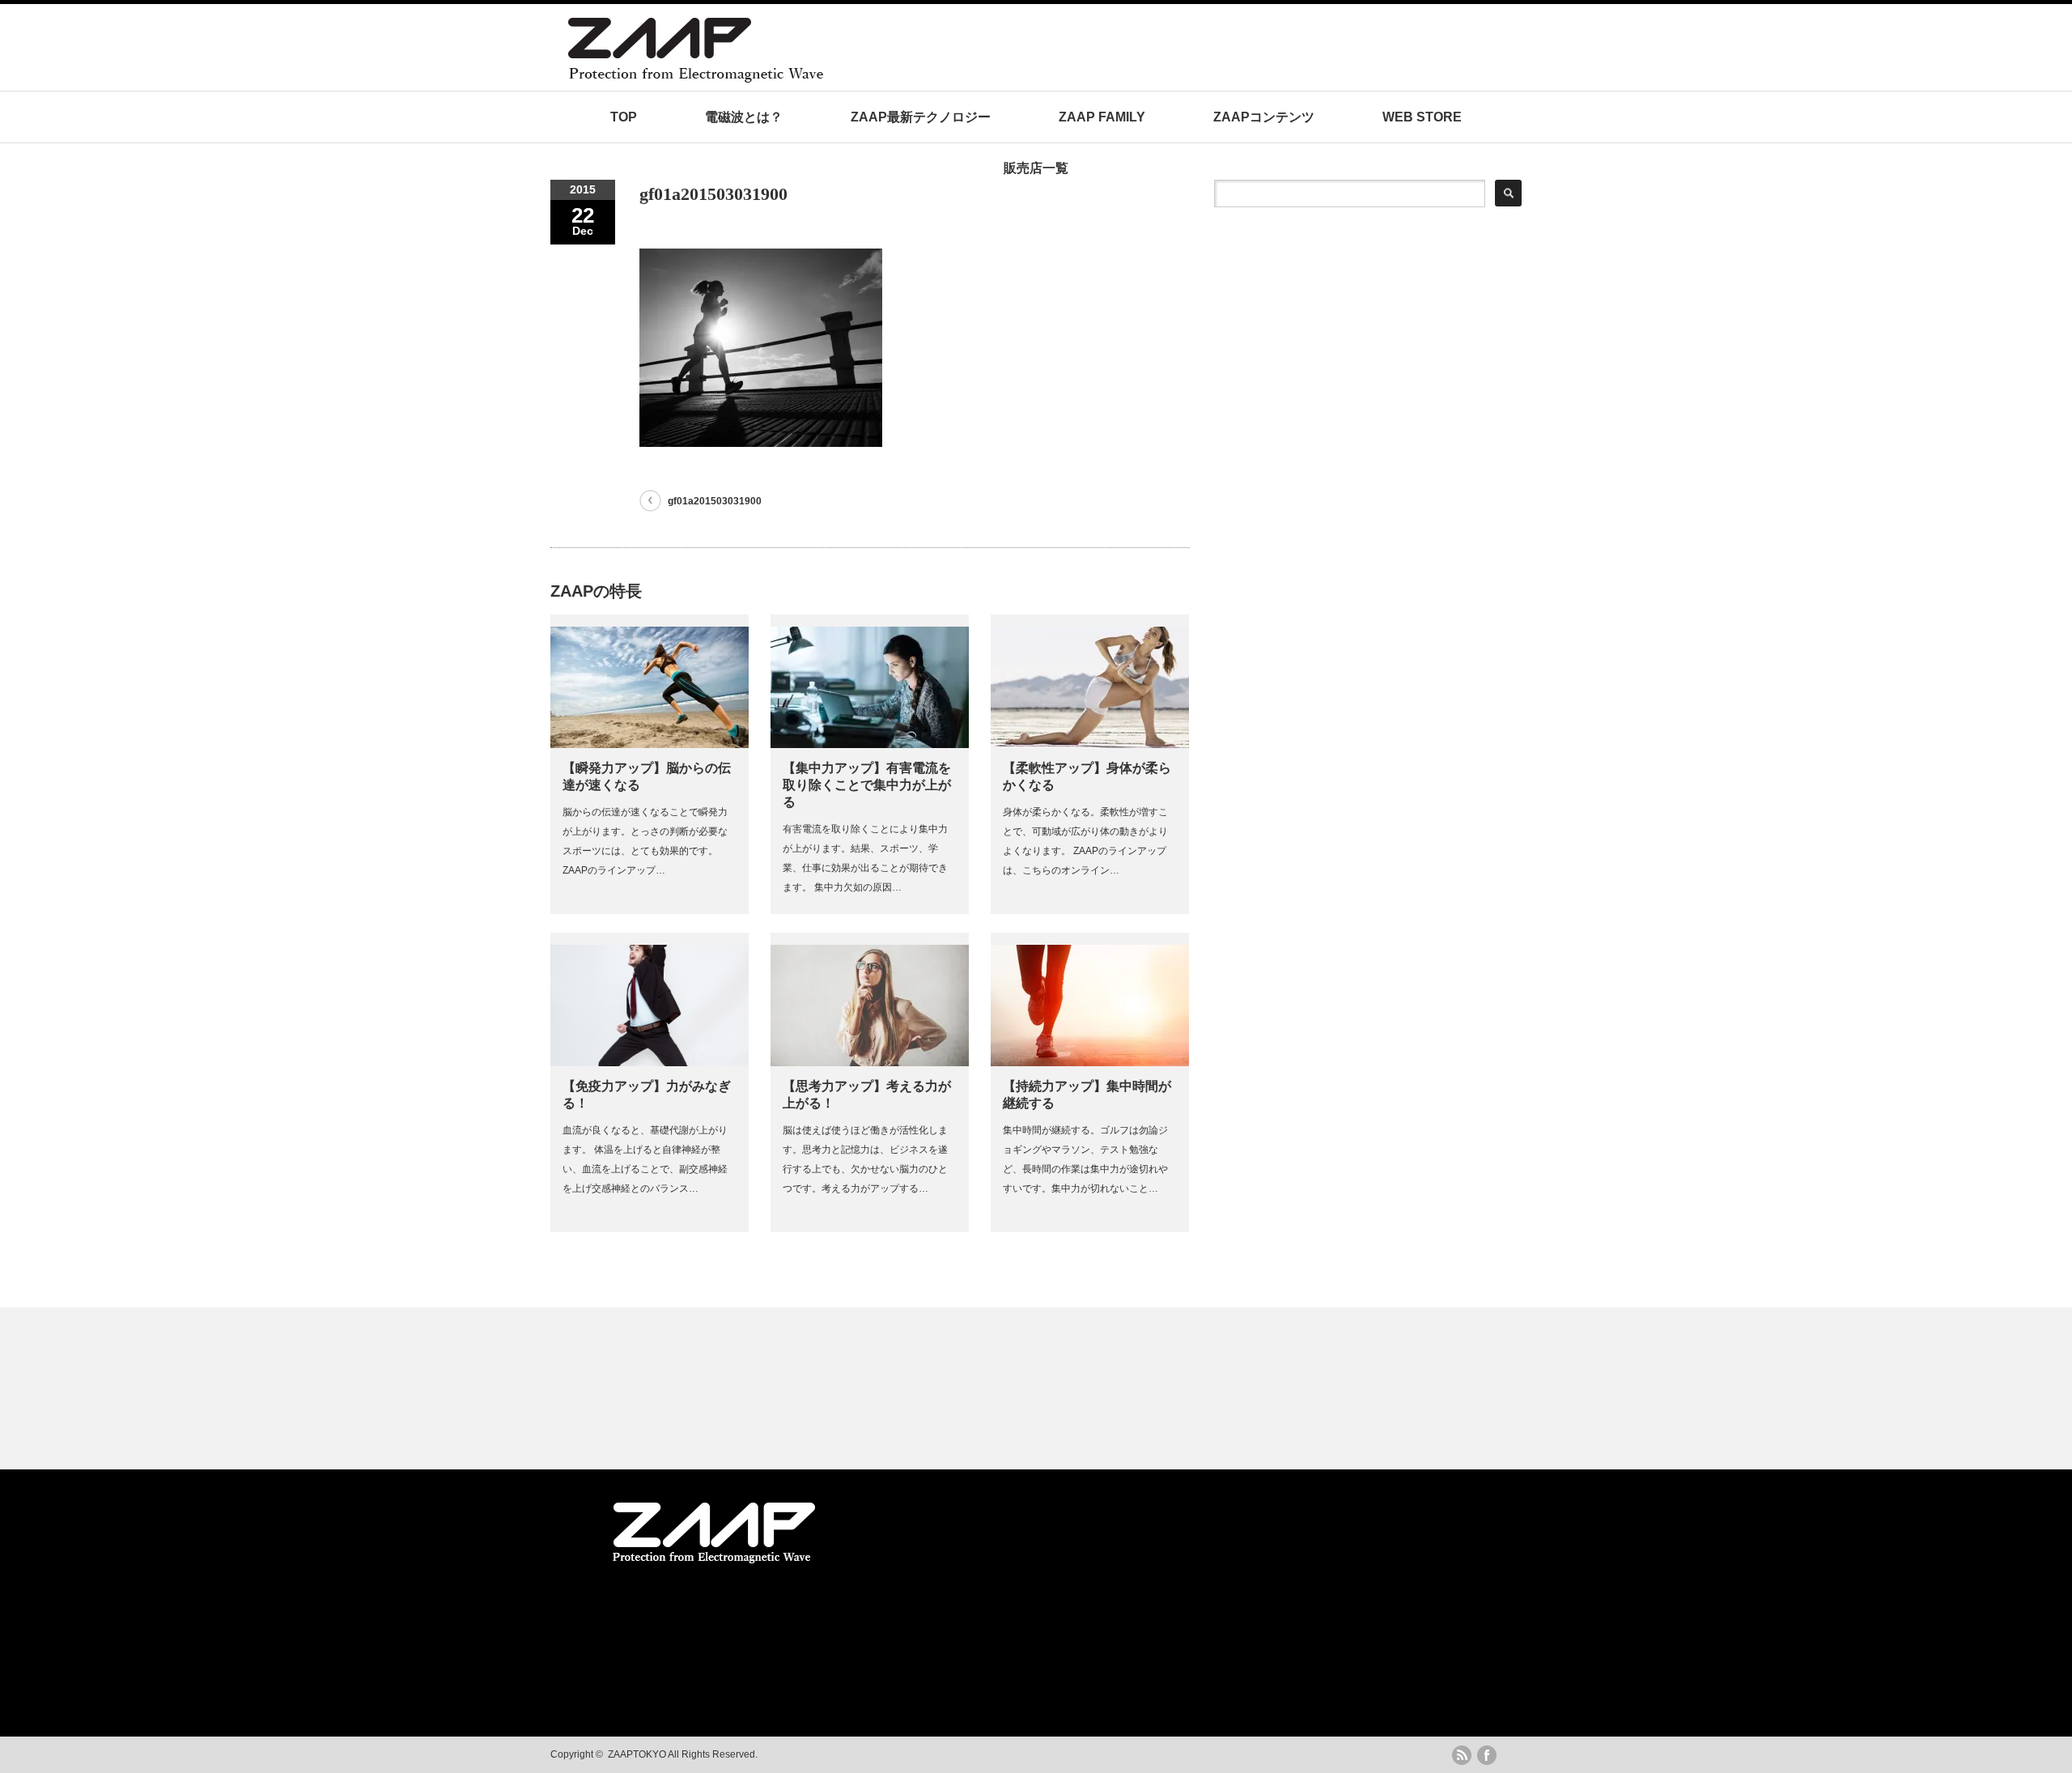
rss (1462, 1755)
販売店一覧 (1036, 168)
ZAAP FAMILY (1102, 117)
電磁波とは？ (744, 117)
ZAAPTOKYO (637, 1754)
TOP (624, 117)
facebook (1487, 1755)
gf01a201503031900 (715, 501)
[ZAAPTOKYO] (854, 78)
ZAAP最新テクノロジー (921, 117)
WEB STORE (1422, 117)
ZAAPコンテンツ (1264, 117)
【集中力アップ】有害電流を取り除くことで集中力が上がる (867, 785)
